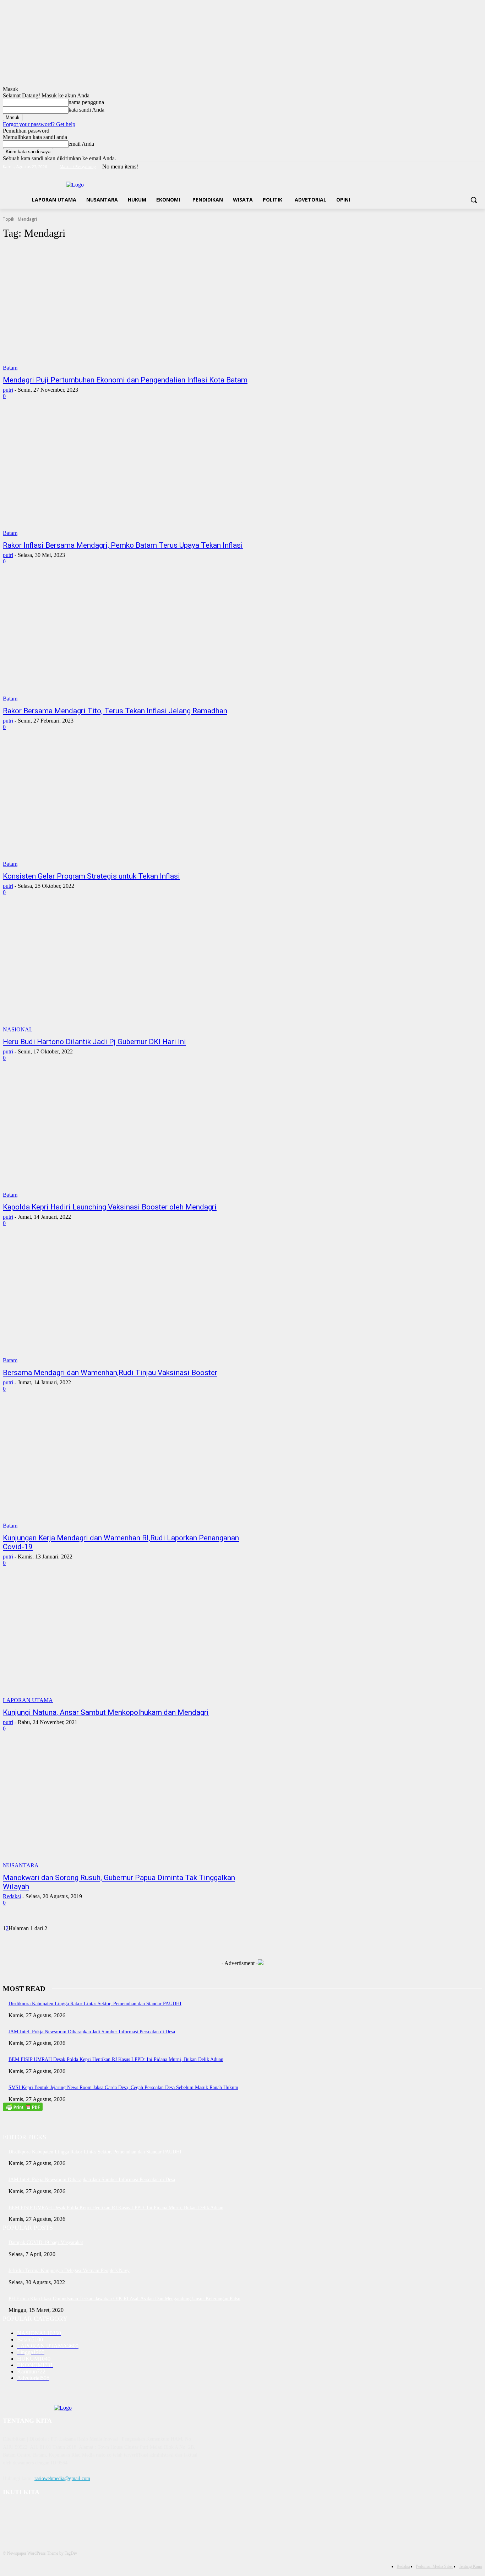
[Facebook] (439, 167)
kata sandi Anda (86, 110)
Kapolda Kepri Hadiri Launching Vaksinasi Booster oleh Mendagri (110, 1207)
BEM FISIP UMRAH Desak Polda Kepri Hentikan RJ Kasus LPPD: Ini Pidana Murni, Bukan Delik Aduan (116, 2059)
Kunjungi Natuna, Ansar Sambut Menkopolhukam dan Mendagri (106, 1712)
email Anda (81, 144)
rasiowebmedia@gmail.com (62, 2478)
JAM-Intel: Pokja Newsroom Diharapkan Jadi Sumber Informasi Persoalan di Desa (92, 2032)
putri (8, 390)
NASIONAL (18, 1029)
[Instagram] (449, 167)
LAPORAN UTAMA (28, 1700)
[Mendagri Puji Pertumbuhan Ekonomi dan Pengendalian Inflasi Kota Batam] (127, 309)
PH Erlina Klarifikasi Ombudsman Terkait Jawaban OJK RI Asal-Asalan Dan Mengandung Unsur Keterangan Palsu (124, 2299)
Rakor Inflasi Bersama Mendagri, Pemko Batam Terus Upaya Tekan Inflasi (123, 545)
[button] (474, 200)
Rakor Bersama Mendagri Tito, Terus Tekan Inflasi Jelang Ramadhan (115, 711)
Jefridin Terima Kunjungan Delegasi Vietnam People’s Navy (69, 2271)
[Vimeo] (468, 167)
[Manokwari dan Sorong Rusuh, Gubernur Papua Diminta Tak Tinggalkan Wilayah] (127, 1807)
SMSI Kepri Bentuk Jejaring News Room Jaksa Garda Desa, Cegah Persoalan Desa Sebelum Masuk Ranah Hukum (123, 2087)
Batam (10, 368)
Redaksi (12, 1896)
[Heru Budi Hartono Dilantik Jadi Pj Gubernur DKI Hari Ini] (127, 971)
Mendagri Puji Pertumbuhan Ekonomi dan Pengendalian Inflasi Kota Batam (125, 380)
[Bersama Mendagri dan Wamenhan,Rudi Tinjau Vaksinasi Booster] (127, 1302)
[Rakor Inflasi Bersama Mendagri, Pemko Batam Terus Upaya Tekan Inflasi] (127, 474)
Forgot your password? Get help (39, 124)
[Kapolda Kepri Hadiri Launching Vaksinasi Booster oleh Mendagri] (127, 1136)
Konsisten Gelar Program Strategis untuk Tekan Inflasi (91, 876)
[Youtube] (478, 167)
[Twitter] (459, 167)
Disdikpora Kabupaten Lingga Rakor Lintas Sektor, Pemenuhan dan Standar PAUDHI (95, 2004)
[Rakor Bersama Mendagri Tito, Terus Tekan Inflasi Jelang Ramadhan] (127, 640)
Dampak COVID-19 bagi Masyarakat (46, 2242)
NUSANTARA (21, 1865)
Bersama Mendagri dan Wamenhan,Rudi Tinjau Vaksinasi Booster (110, 1373)
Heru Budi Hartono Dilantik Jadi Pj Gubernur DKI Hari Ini (94, 1042)
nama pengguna (86, 102)
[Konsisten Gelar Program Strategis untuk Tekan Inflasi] (127, 805)
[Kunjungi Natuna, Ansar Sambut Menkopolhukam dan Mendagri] (127, 1641)
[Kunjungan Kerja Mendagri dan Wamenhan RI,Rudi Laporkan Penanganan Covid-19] (127, 1467)
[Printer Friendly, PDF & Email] (23, 2109)
